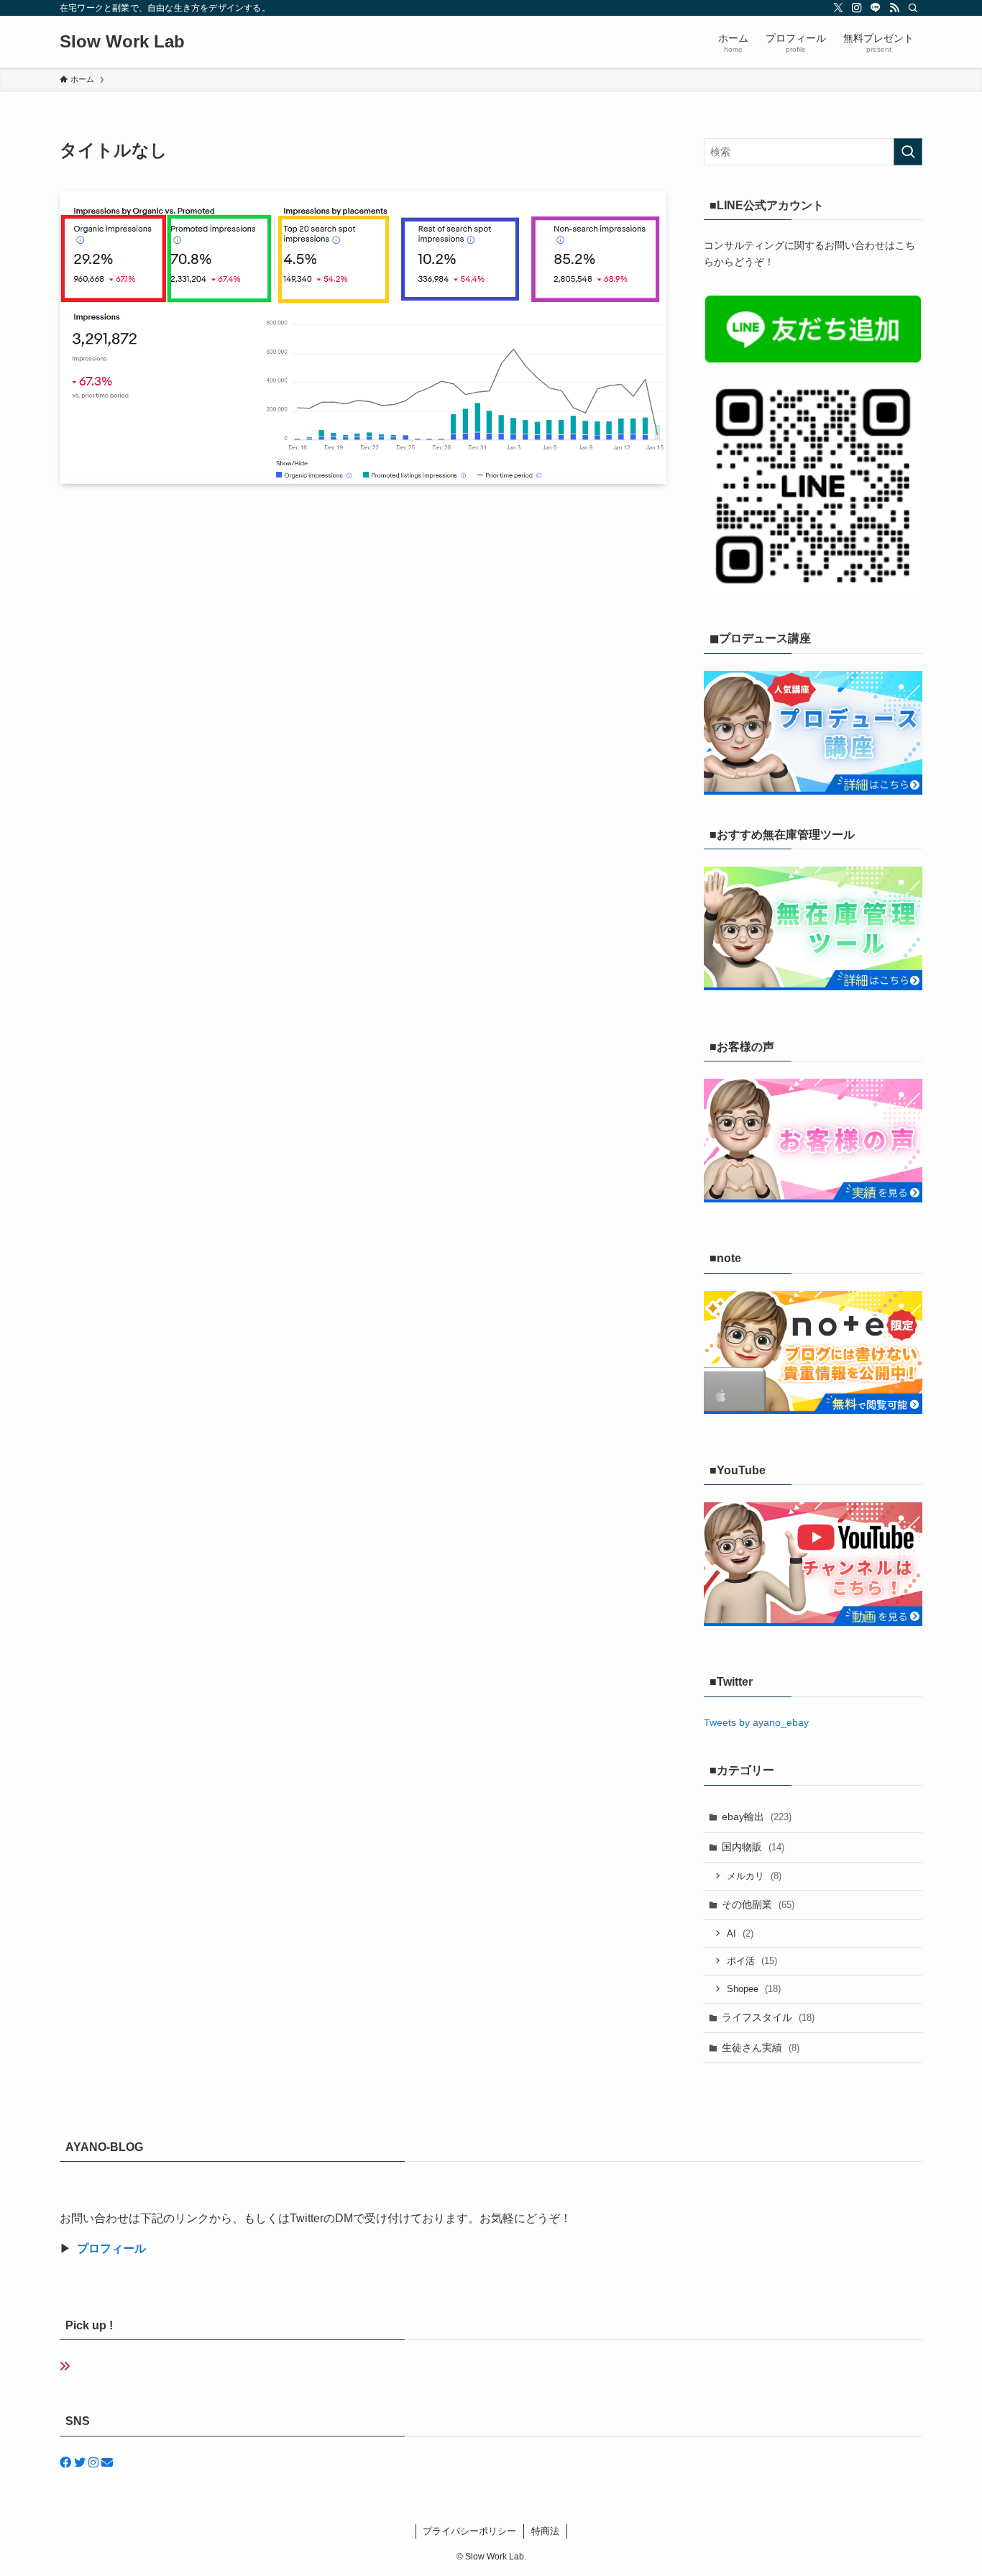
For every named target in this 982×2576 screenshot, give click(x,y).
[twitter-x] (838, 8)
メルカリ (754, 1876)
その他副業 (758, 1904)
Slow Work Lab (122, 42)
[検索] (913, 8)
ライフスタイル (768, 2017)
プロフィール (111, 2248)
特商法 (545, 2531)
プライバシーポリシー (469, 2531)
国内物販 (753, 1847)
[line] (876, 8)
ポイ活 (752, 1961)
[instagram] (857, 8)
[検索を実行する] (908, 152)
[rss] (894, 8)
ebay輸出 (757, 1817)
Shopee (754, 1989)
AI (740, 1933)
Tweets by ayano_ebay (756, 1722)
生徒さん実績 (761, 2047)
